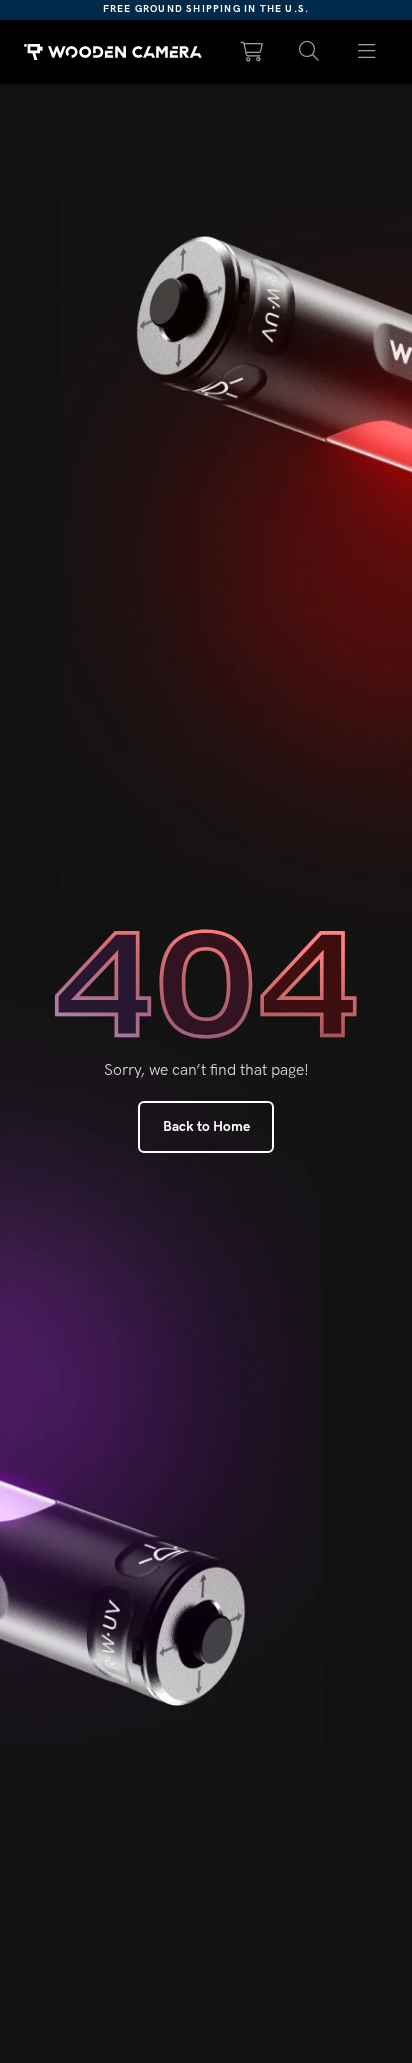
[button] (309, 52)
